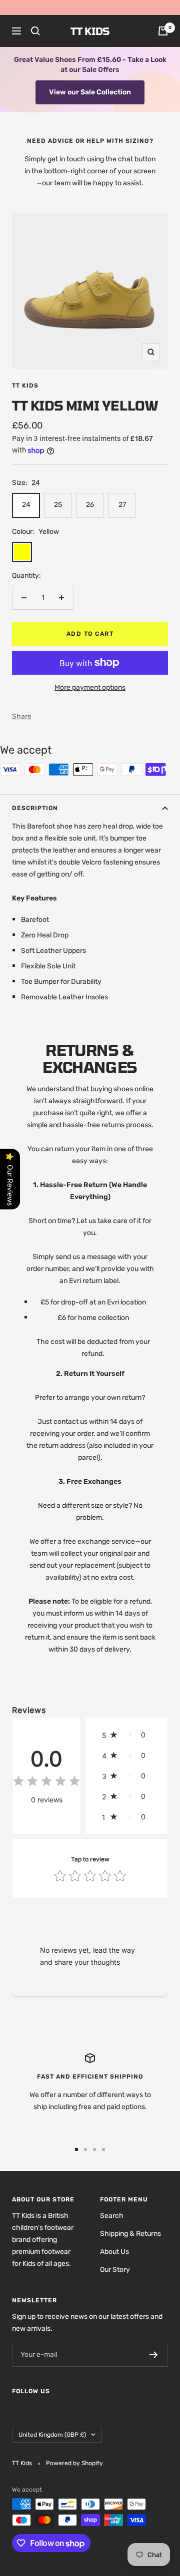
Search (112, 2216)
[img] (46, 1783)
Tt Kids (25, 386)
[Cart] (163, 31)
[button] (126, 1735)
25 (58, 505)
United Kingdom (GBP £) (52, 2435)
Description (35, 808)
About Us (114, 2252)
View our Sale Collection (90, 92)
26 (90, 505)
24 (26, 505)
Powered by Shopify (74, 2463)
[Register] (154, 2355)
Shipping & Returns (130, 2234)
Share (22, 716)
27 (122, 505)
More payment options (90, 687)
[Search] (35, 31)
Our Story (115, 2270)
